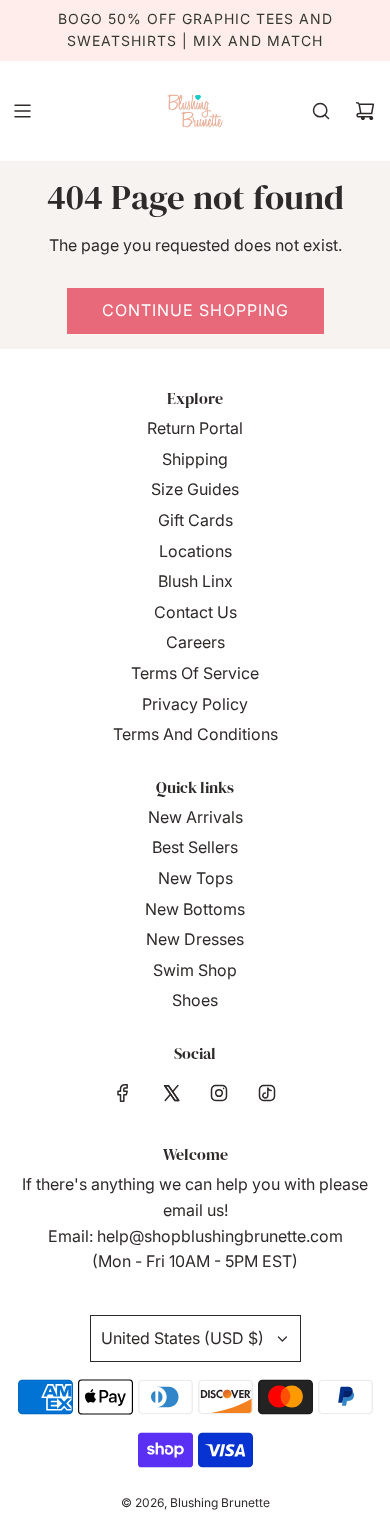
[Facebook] (123, 1093)
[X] (171, 1093)
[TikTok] (267, 1093)
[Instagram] (219, 1093)
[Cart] (365, 111)
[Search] (321, 111)
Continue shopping (195, 310)
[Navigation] (22, 111)
